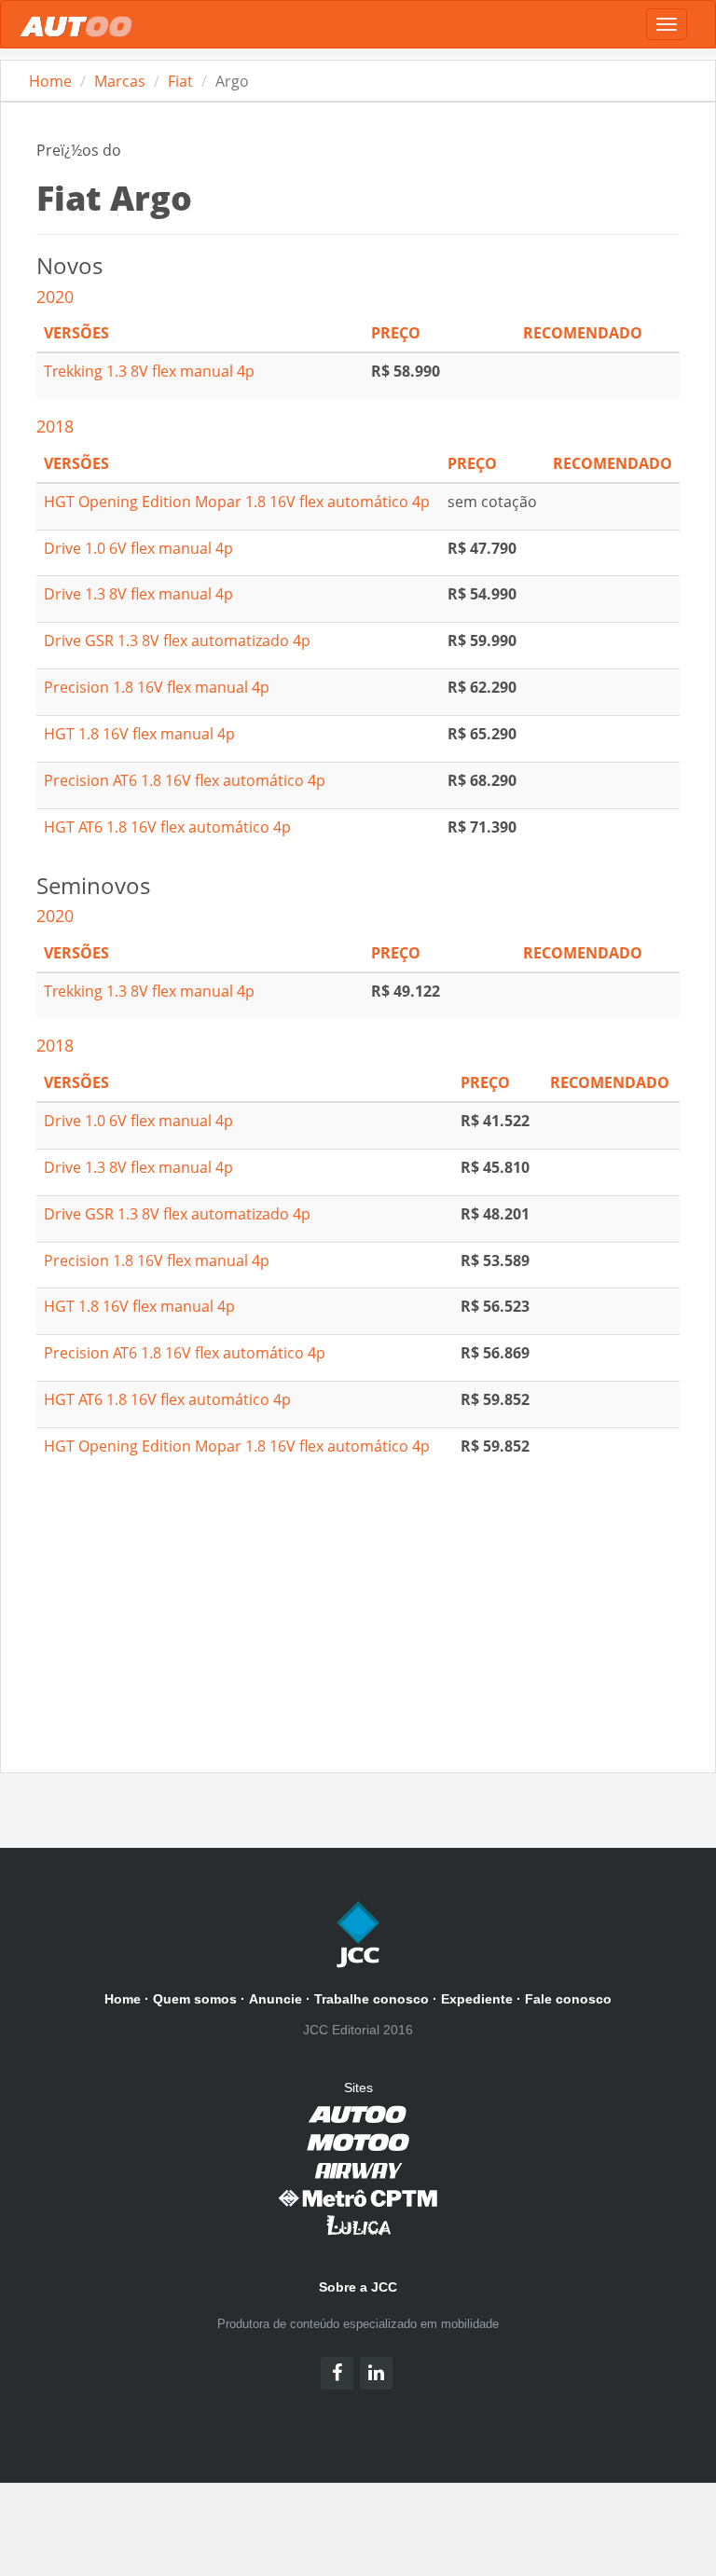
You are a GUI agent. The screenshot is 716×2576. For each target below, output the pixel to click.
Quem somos (195, 1999)
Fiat (180, 81)
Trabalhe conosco (372, 1999)
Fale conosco (568, 1999)
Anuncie (275, 1999)
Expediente (477, 1999)
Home (50, 81)
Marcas (120, 81)
